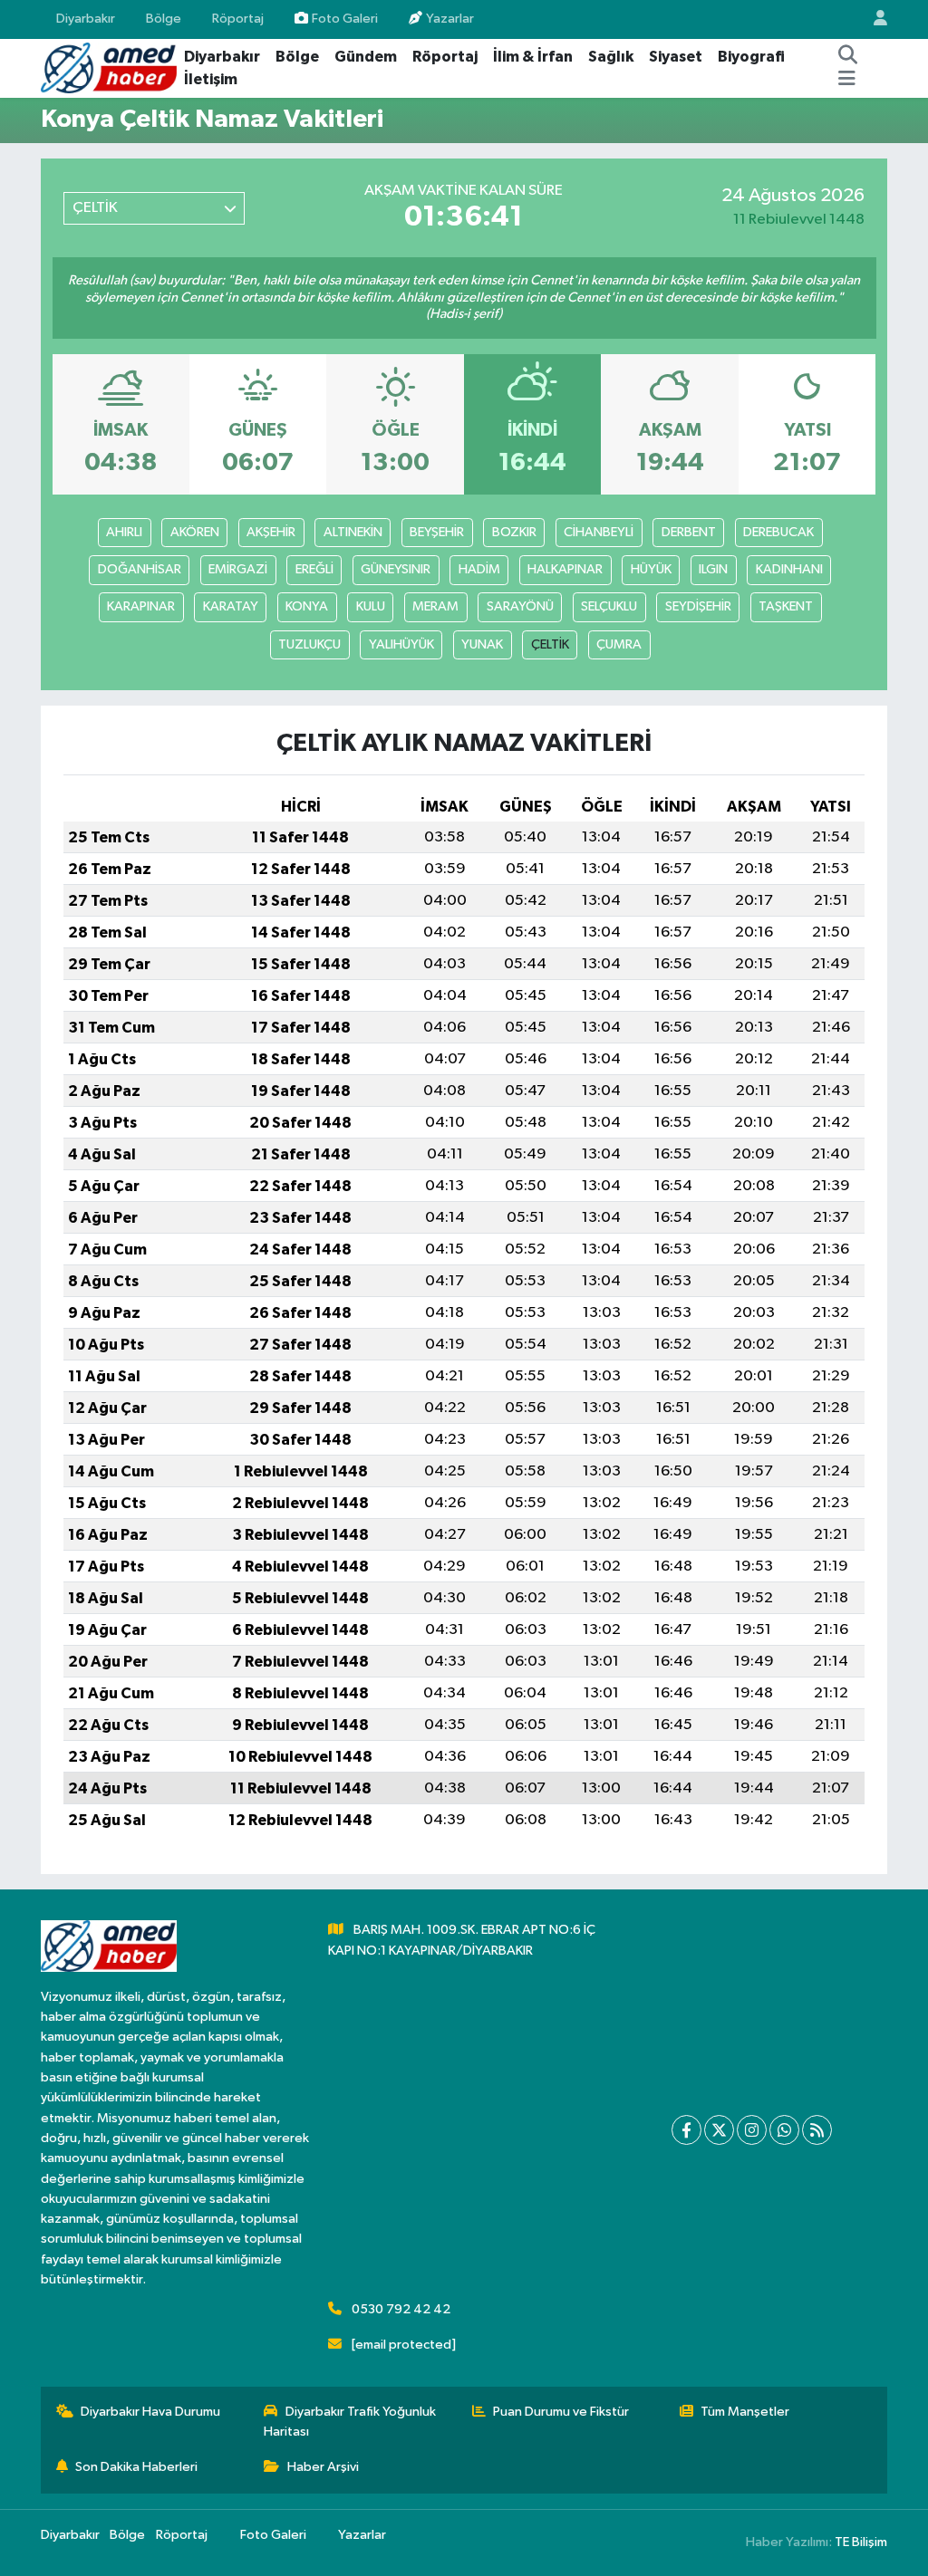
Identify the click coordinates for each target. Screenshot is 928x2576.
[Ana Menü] (847, 80)
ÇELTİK (550, 644)
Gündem (366, 57)
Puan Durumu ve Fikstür (561, 2412)
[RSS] (817, 2130)
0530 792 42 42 (401, 2309)
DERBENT (689, 532)
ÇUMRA (619, 644)
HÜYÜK (651, 569)
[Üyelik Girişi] (873, 19)
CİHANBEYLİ (599, 532)
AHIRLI (124, 532)
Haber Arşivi (323, 2467)
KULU (371, 606)
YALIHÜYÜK (401, 644)
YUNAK (482, 644)
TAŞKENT (786, 606)
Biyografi (751, 57)
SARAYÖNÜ (520, 606)
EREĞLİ (314, 569)
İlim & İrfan (533, 57)
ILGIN (713, 569)
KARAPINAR (141, 606)
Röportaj (238, 19)
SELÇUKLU (609, 606)
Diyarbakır (86, 19)
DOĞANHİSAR (140, 569)
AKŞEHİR (271, 532)
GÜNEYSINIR (396, 569)
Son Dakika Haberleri (136, 2467)
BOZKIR (514, 532)
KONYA (307, 606)
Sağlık (611, 57)
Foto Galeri (345, 19)
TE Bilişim (861, 2542)
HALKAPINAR (565, 569)
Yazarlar (450, 19)
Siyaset (676, 57)
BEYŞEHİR (437, 532)
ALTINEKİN (353, 532)
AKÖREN (195, 532)
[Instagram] (752, 2130)
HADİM (479, 569)
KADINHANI (789, 569)
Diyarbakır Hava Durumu (150, 2412)
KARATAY (231, 606)
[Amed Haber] (109, 67)
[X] (719, 2130)
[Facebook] (686, 2130)
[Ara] (848, 57)
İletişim (211, 79)
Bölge (164, 19)
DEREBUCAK (778, 532)
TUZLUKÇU (309, 644)
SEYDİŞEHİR (698, 606)
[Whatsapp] (784, 2130)
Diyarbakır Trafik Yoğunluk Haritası (350, 2422)
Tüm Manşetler (745, 2412)
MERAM (435, 606)
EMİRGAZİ (238, 569)
